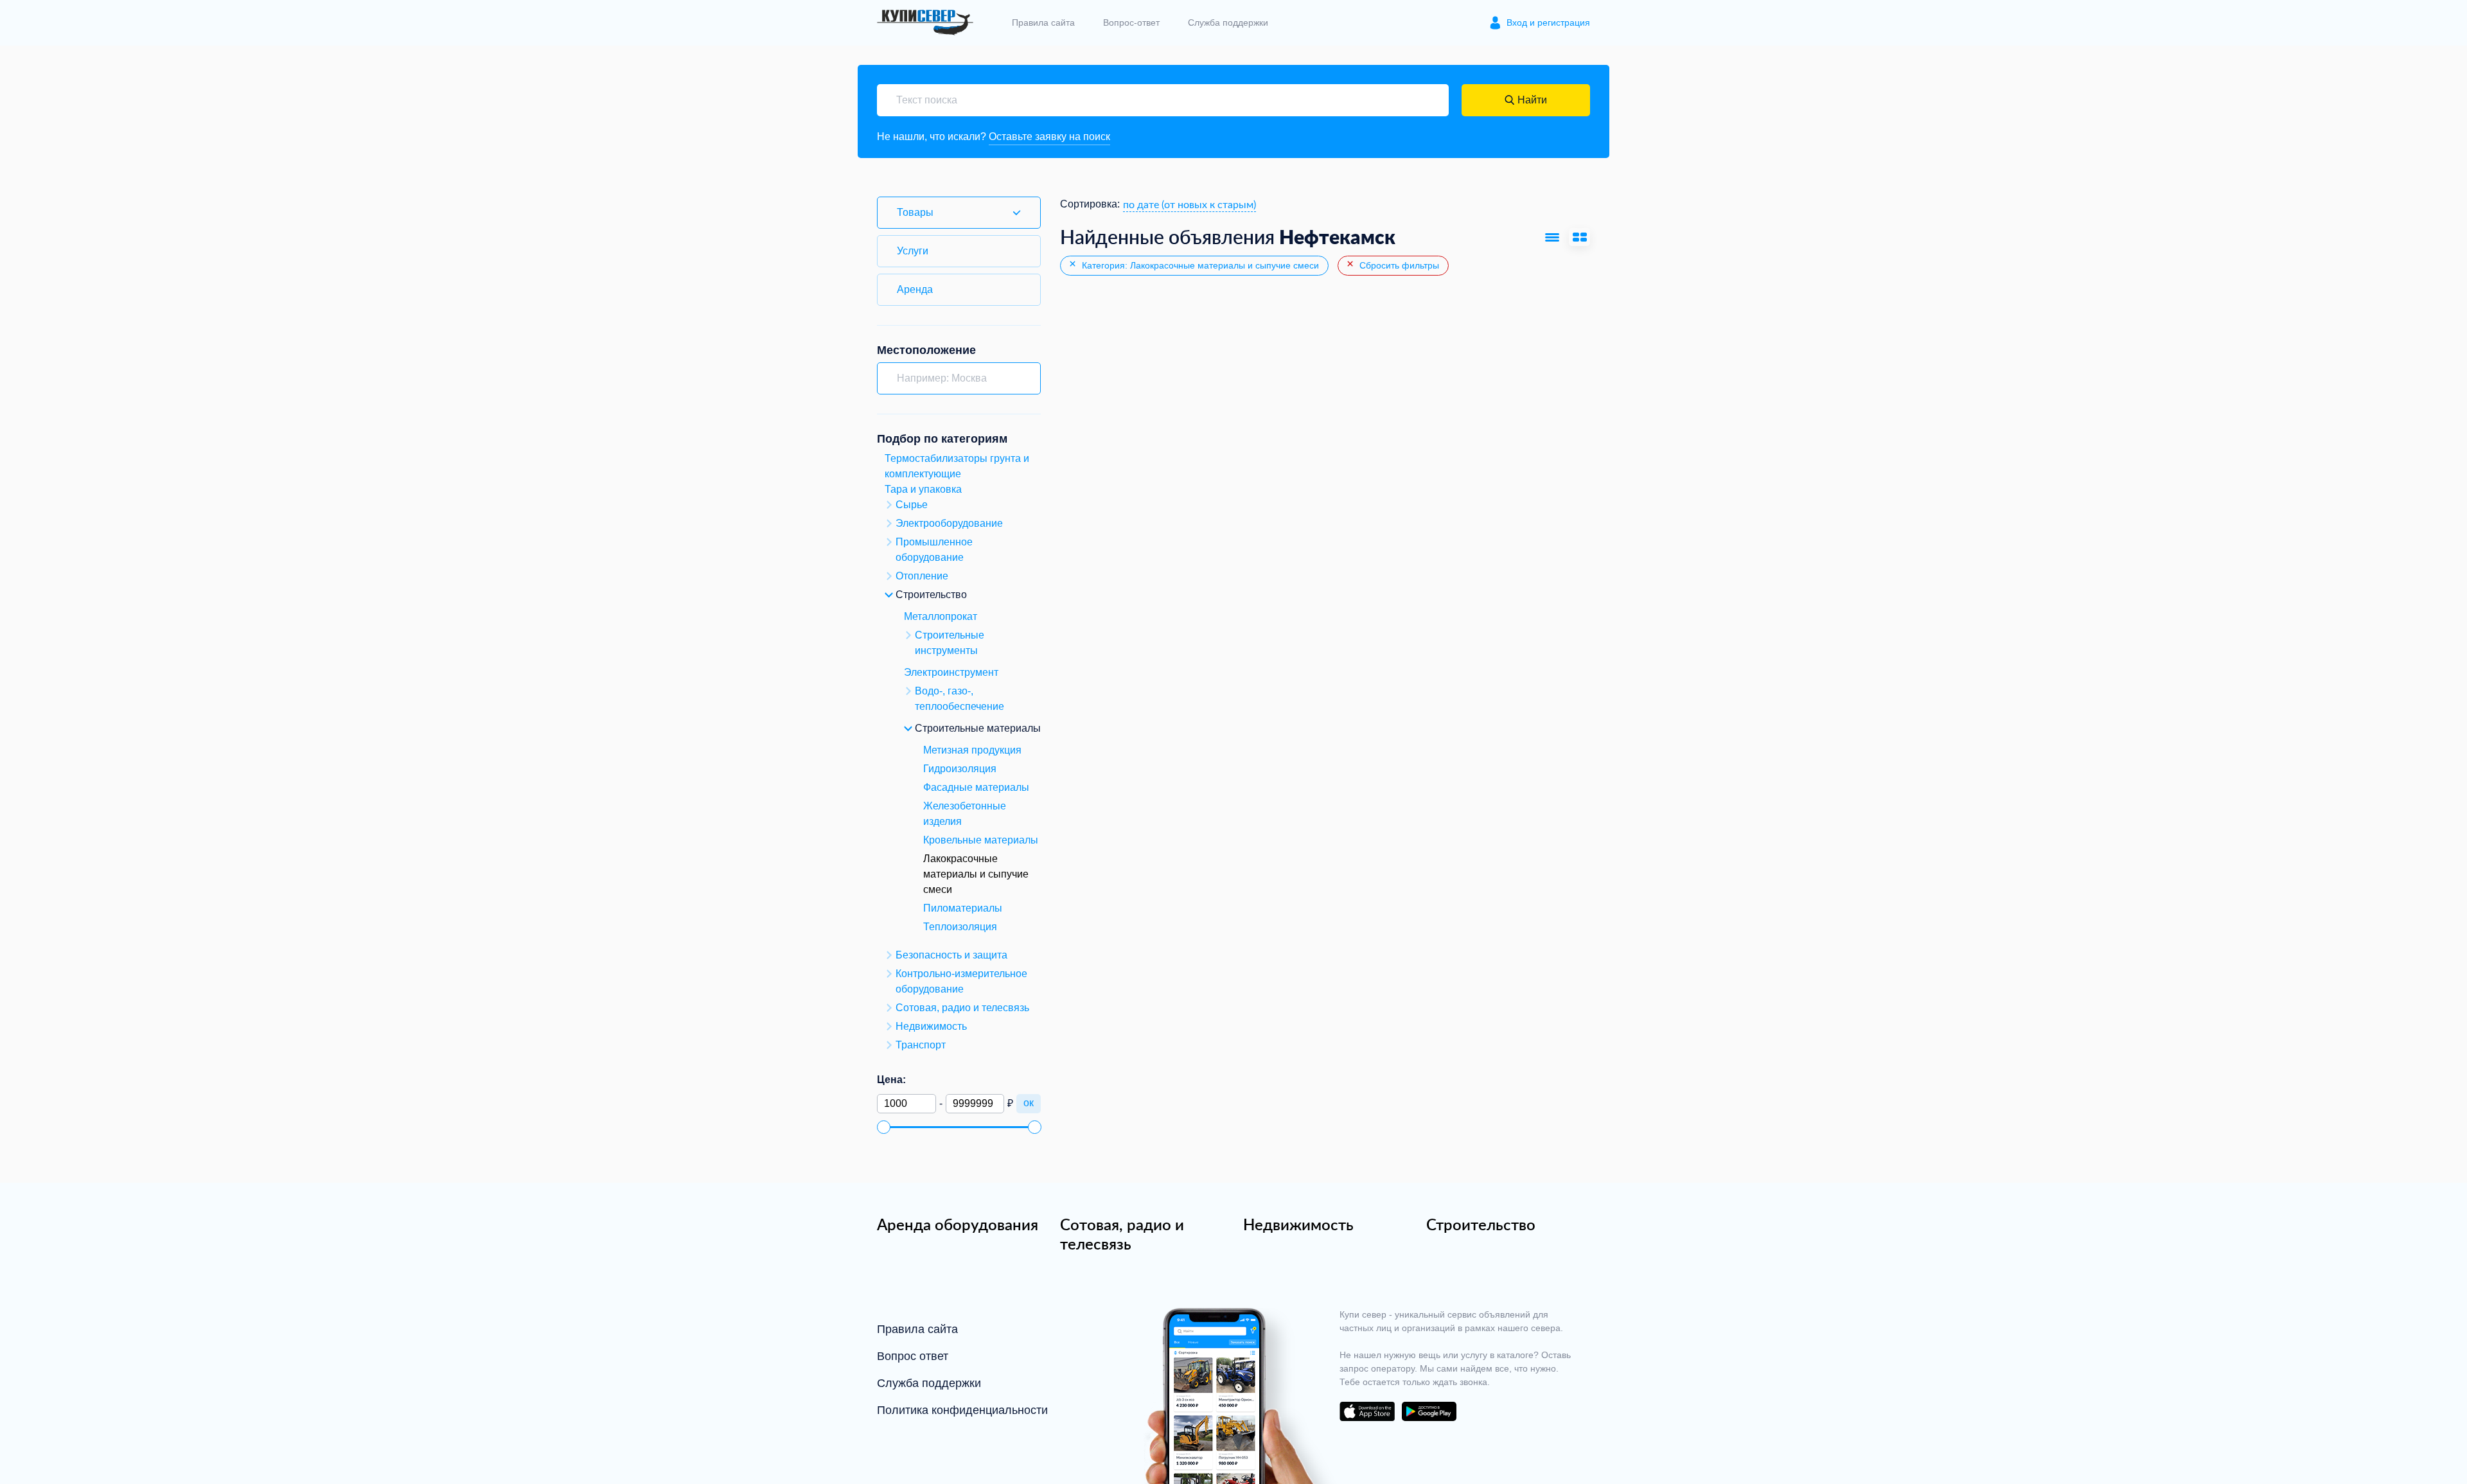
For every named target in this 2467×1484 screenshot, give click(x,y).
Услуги (913, 251)
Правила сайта (1043, 22)
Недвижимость (1298, 1224)
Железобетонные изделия (965, 814)
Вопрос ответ (913, 1356)
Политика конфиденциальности (962, 1410)
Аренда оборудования (958, 1224)
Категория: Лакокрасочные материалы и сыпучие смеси (1199, 265)
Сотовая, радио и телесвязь (1122, 1234)
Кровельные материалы (981, 840)
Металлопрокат (941, 616)
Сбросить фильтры (1398, 265)
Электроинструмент (951, 672)
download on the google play (1429, 1411)
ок (1029, 1103)
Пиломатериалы (963, 908)
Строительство (1481, 1224)
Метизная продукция (972, 750)
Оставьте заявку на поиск (1049, 137)
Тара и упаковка (923, 489)
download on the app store (1367, 1411)
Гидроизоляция (960, 769)
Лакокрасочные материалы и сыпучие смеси (976, 874)
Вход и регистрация (1548, 22)
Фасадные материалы (976, 787)
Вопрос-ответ (1131, 22)
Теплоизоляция (960, 927)
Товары (915, 212)
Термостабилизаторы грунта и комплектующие (957, 466)
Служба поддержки (1228, 22)
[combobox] (1189, 204)
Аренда (915, 289)
